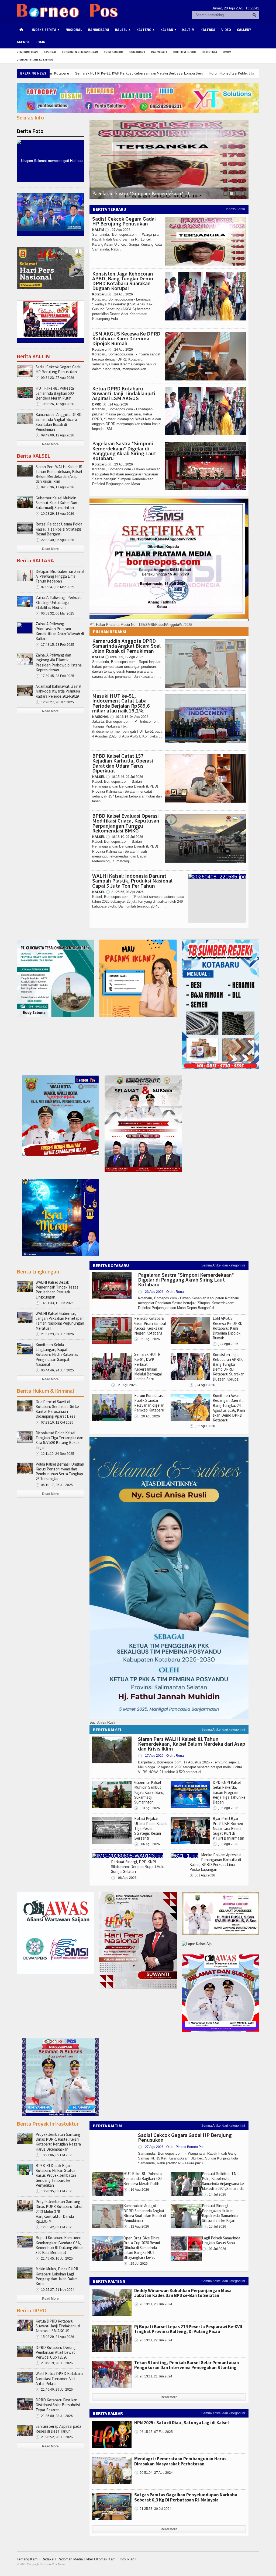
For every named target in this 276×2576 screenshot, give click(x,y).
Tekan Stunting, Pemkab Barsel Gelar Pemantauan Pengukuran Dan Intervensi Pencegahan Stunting (187, 2365)
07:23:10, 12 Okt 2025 (54, 1423)
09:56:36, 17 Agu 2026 (55, 487)
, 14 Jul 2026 (214, 2194)
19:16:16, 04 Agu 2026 (129, 717)
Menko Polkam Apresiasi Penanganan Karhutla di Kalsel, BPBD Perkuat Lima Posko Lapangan (215, 1862)
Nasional (74, 30)
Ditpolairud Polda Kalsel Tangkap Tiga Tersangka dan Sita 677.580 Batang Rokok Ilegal (59, 1440)
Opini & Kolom (114, 52)
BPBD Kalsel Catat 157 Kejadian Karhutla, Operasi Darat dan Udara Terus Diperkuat (123, 763)
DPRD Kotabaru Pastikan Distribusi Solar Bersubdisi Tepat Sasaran (58, 2405)
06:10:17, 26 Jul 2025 (54, 1485)
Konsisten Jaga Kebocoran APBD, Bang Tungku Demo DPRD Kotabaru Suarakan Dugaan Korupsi (123, 281)
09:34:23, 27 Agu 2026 (55, 378)
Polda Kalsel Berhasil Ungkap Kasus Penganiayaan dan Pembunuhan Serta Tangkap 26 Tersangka (60, 1472)
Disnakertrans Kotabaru (35, 60)
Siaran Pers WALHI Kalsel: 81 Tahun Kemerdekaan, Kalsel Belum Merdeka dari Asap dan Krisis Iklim (59, 474)
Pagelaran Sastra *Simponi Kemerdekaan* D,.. (143, 193)
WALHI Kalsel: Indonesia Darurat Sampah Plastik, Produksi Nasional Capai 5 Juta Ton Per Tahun (132, 881)
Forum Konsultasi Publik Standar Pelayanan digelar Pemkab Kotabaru (108, 73)
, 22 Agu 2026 (202, 1426)
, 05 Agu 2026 (225, 1844)
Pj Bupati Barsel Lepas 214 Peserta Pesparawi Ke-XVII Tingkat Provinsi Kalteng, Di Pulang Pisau (188, 2329)
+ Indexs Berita (234, 209)
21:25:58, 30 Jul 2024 (153, 2509)
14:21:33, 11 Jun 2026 (55, 1303)
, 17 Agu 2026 (161, 1756)
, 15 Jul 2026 (214, 2226)
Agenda (23, 42)
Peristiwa (210, 52)
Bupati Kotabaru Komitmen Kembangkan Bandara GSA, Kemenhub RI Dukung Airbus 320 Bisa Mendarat (60, 2245)
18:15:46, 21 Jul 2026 (125, 777)
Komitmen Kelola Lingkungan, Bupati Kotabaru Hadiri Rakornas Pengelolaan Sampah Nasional (57, 1354)
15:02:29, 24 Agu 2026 (55, 2337)
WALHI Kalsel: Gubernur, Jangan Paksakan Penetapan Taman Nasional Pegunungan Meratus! (60, 1321)
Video (226, 30)
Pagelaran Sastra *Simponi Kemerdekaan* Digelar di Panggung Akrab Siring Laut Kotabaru (124, 451)
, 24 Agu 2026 (120, 294)
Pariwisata (159, 52)
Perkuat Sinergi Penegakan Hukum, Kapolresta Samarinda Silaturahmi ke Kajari (220, 2213)
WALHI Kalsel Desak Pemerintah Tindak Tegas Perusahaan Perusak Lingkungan (57, 1290)
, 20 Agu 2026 (147, 1416)
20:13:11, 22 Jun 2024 (153, 2340)
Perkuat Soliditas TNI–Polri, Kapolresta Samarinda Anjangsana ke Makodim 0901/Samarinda (223, 2181)
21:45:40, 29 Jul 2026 (54, 2390)
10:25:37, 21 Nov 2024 (55, 2290)
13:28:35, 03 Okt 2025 (54, 2191)
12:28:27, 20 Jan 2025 (55, 702)
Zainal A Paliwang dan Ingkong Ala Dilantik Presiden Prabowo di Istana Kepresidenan (59, 662)
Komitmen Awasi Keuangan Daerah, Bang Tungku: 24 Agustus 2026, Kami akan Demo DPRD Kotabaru (229, 1408)
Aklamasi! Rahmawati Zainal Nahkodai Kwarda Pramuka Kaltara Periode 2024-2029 (58, 691)
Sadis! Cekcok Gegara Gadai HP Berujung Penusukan (124, 221)
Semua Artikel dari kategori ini (223, 1265)
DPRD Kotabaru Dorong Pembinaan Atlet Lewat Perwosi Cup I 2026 (56, 2352)
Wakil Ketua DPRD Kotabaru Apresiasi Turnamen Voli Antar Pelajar (59, 2378)
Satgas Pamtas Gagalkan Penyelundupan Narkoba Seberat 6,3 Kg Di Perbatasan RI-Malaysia (186, 2497)
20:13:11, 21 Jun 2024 (153, 2376)
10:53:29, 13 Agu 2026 (55, 514)
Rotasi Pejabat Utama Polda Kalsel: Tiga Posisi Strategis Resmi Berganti (59, 529)
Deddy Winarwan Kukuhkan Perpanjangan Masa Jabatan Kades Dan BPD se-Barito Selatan (183, 2293)
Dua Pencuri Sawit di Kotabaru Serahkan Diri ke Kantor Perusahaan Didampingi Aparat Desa (57, 1409)
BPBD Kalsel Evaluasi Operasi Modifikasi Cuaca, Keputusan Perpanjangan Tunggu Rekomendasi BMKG (126, 823)
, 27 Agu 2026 (118, 230)
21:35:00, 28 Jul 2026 (54, 2416)
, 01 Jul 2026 (214, 2249)
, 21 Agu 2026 (147, 1339)
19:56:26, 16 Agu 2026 (55, 404)
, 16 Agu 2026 (136, 2190)
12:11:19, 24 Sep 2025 (55, 1454)
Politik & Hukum (185, 52)
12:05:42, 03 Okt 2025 (54, 2227)
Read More (50, 444)
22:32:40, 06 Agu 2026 (55, 540)
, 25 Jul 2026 (136, 2264)
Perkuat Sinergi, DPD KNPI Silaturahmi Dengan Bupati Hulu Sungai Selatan (138, 1867)
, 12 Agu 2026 (136, 2226)
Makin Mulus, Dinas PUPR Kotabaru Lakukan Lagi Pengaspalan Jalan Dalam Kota (57, 2276)
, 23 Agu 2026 (120, 464)
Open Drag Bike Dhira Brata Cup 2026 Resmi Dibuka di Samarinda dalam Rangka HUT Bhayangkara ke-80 (142, 2248)
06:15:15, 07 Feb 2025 (153, 2432)
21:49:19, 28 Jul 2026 (54, 2363)
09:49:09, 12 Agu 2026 (124, 657)
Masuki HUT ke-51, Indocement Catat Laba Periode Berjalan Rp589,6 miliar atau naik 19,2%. (121, 703)
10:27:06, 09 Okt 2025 (54, 2155)
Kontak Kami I (108, 2559)
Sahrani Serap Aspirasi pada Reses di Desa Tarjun (58, 2429)
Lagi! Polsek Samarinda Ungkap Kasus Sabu (221, 2240)
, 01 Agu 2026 (202, 1875)
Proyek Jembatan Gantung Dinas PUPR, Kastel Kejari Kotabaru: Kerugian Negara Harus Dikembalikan (58, 2142)
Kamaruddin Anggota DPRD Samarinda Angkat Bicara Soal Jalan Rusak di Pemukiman (126, 646)
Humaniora (137, 52)
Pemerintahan (27, 52)
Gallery (244, 30)
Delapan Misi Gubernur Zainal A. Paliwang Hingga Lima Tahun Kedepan (60, 576)
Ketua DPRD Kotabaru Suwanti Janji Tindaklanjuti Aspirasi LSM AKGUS (124, 393)
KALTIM (188, 30)
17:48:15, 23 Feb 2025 (55, 645)
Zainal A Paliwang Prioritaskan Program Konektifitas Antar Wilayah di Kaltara (60, 631)
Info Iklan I (128, 2559)
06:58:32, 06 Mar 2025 (55, 613)
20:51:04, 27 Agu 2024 (153, 2473)
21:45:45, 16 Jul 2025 (54, 2259)
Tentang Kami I (29, 2559)
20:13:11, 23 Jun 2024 (153, 2304)
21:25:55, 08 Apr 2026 (125, 892)
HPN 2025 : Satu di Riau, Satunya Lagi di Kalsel (182, 2423)
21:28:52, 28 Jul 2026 (54, 2437)
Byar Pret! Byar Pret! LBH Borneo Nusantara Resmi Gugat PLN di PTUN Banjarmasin (228, 1828)
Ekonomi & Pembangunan (80, 52)
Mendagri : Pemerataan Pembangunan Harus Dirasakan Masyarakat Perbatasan (180, 2461)
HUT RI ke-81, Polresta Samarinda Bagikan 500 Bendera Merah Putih (55, 393)
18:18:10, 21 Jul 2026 (125, 837)
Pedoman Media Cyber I (77, 2559)
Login (41, 42)
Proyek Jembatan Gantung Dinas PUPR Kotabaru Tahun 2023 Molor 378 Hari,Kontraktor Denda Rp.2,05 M (60, 2211)
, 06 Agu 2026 (147, 1844)
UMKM (227, 52)
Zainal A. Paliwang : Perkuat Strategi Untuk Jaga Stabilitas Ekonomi (58, 602)
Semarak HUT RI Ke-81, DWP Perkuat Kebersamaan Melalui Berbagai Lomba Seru (148, 1367)
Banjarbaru (99, 30)
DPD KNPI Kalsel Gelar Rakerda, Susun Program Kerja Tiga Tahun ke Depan (229, 1792)
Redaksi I (49, 2559)
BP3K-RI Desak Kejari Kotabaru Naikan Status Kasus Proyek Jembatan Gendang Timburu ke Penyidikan (56, 2175)
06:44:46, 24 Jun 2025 (55, 1370)
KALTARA (208, 30)
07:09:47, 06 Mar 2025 (55, 587)
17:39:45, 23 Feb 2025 (55, 676)
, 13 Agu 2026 (147, 1808)
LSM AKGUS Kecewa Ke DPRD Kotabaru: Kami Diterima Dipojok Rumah (126, 338)
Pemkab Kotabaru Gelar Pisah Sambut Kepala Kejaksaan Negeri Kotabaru (150, 1326)
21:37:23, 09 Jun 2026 (55, 1334)
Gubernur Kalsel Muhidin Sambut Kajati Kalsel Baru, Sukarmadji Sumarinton (58, 503)
